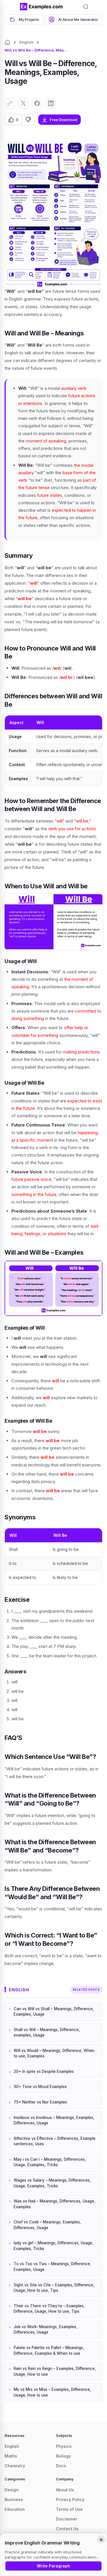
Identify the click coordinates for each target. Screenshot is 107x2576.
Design (12, 2490)
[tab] (25, 19)
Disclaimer (67, 2519)
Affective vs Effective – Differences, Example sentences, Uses (55, 2141)
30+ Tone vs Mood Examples (40, 2087)
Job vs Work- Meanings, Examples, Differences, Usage (46, 2330)
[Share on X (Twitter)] (23, 103)
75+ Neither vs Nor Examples (40, 2102)
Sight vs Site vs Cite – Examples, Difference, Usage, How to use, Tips (54, 2288)
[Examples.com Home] (41, 7)
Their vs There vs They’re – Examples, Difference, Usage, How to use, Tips (49, 2309)
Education (15, 2509)
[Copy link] (10, 103)
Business (14, 2499)
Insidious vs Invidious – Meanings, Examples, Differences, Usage (54, 2120)
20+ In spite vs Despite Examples (44, 2071)
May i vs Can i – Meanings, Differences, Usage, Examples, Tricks (50, 2162)
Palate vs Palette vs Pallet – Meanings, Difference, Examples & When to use (49, 2350)
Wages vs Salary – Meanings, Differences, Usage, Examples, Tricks (52, 2183)
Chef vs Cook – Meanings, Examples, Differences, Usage (47, 2225)
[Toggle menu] (11, 7)
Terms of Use (69, 2509)
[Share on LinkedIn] (51, 103)
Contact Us (67, 2529)
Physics (64, 2446)
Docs (61, 2466)
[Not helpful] (28, 120)
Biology (63, 2456)
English (26, 42)
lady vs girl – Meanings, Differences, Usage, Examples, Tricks (53, 2246)
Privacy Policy (70, 2499)
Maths (11, 2456)
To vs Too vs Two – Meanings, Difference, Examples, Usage (52, 2267)
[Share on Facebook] (37, 103)
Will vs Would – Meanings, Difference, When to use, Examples (54, 2053)
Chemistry (15, 2466)
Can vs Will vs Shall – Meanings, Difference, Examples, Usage (54, 2012)
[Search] (86, 7)
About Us (65, 2490)
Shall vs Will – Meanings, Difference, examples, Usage (47, 2033)
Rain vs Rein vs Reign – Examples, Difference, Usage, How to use (55, 2371)
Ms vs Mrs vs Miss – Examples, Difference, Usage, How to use (52, 2392)
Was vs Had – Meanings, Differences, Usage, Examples (54, 2204)
